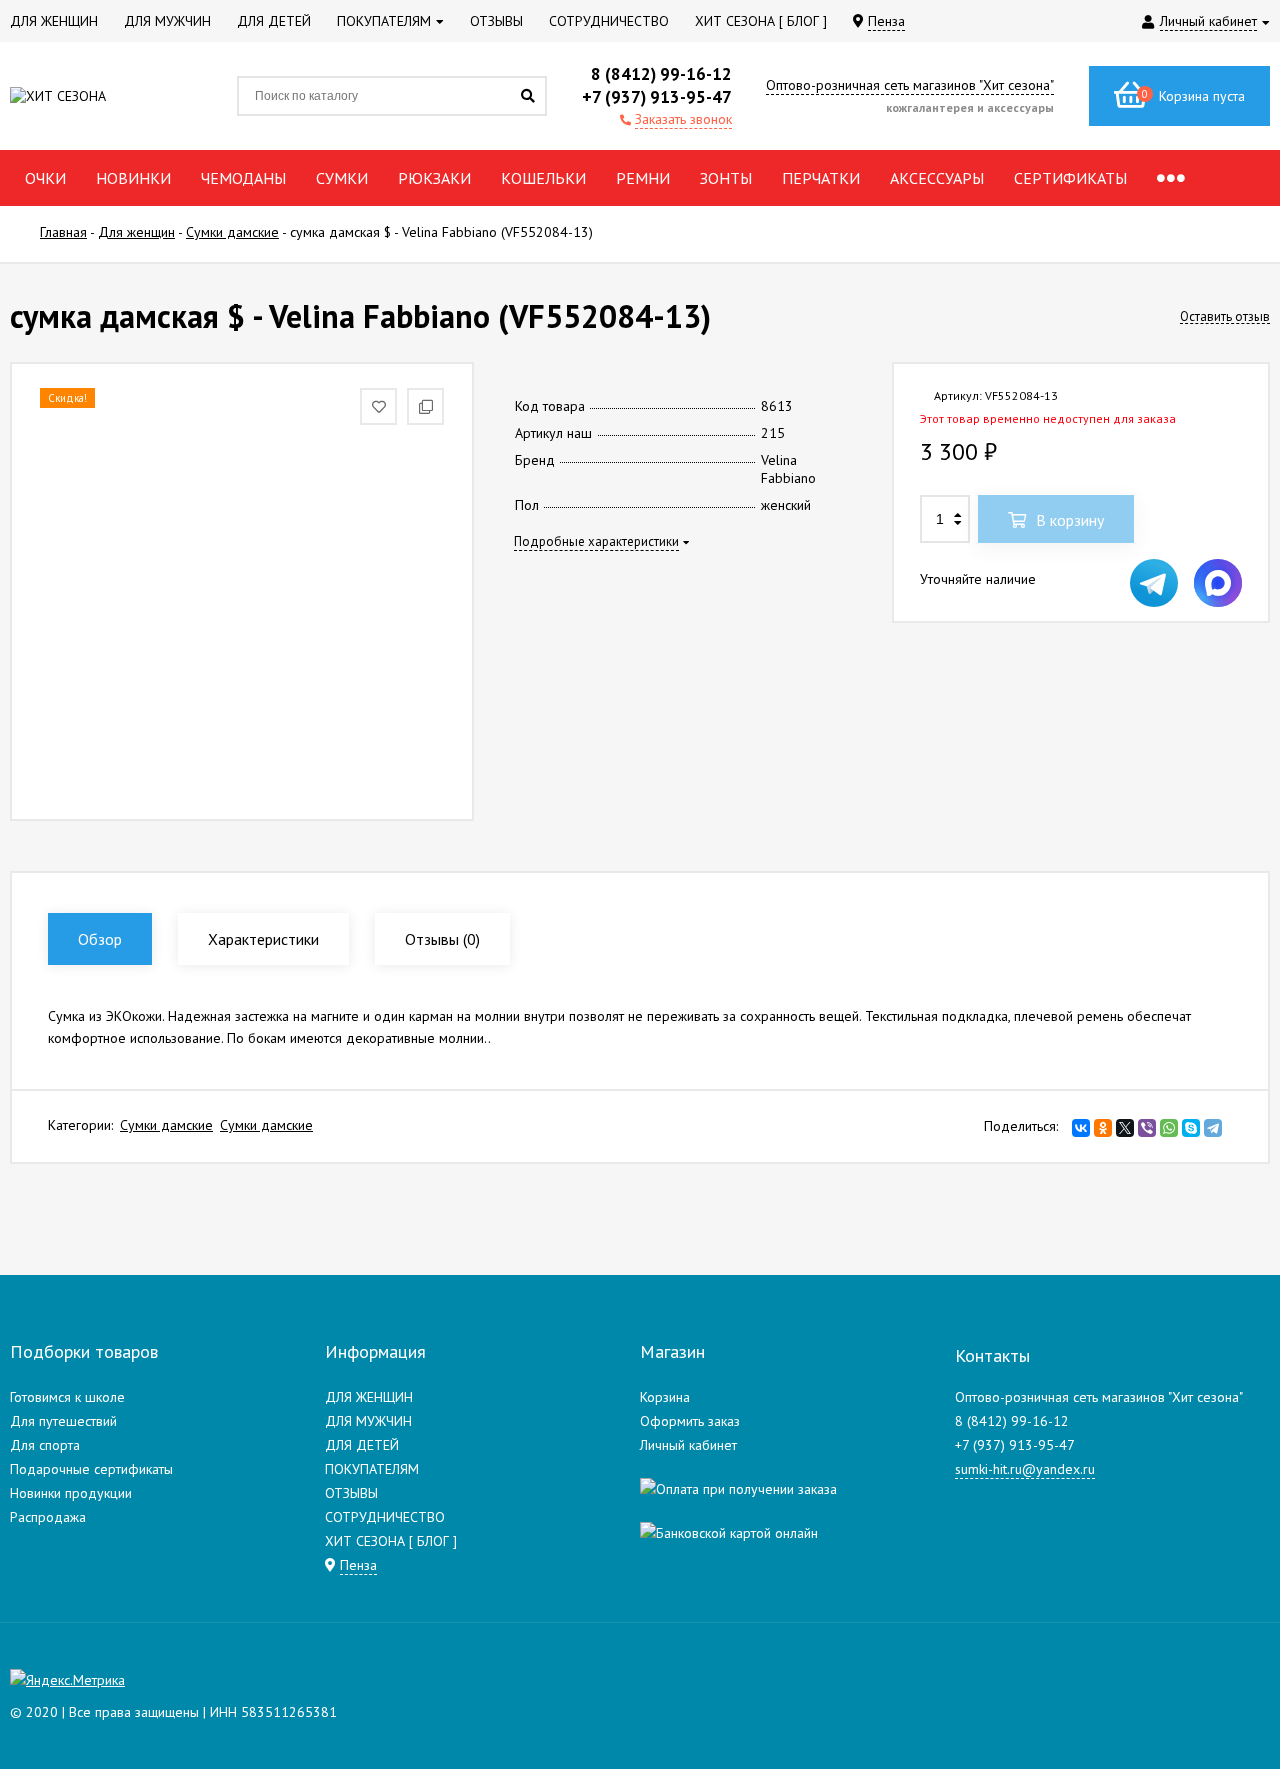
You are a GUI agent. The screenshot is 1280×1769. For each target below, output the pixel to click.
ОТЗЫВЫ (351, 1493)
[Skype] (1191, 1128)
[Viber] (1147, 1128)
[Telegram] (1213, 1128)
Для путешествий (63, 1421)
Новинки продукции (71, 1493)
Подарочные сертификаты (91, 1469)
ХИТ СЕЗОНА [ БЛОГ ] (391, 1541)
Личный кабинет (688, 1445)
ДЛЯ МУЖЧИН (368, 1421)
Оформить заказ (690, 1421)
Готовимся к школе (67, 1397)
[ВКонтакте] (1081, 1128)
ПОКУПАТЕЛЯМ (372, 1469)
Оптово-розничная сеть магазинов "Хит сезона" (910, 85)
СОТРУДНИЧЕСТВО (385, 1517)
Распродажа (48, 1517)
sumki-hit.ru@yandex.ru (1025, 1469)
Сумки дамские (166, 1125)
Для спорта (45, 1445)
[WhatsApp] (1169, 1128)
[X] (1125, 1128)
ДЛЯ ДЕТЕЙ (362, 1445)
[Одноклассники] (1103, 1128)
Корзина (665, 1397)
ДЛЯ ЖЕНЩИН (369, 1397)
